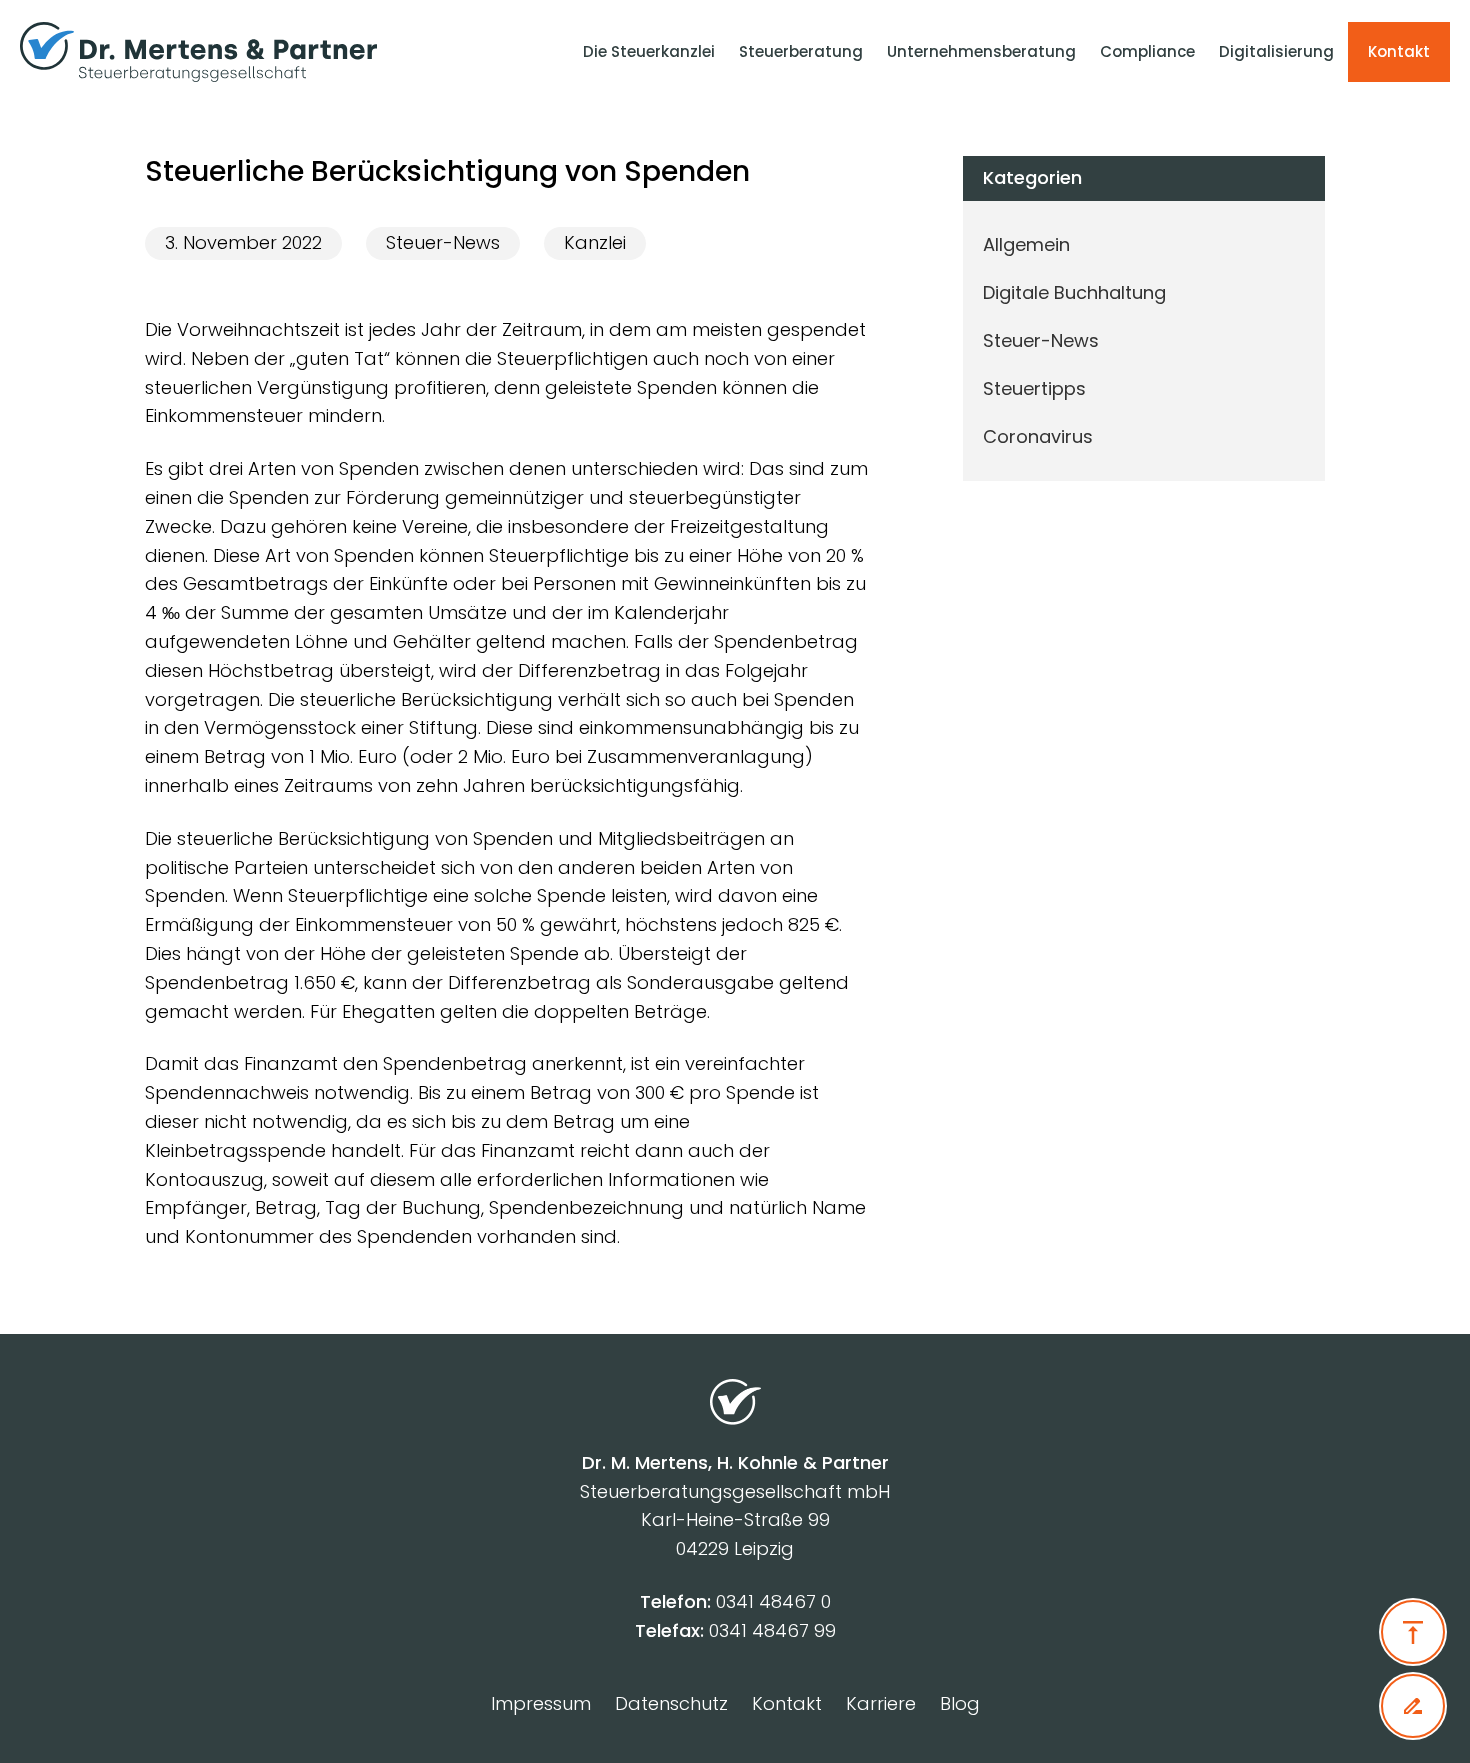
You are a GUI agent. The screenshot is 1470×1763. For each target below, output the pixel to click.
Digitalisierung (1276, 51)
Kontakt (1399, 51)
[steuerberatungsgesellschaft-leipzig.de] (231, 52)
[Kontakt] (1413, 1706)
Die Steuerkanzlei (649, 51)
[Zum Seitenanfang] (1413, 1632)
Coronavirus (1038, 436)
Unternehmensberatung (981, 51)
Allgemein (1026, 244)
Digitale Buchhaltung (1074, 292)
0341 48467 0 (773, 1601)
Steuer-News (443, 242)
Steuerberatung (801, 51)
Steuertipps (1034, 388)
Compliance (1147, 51)
